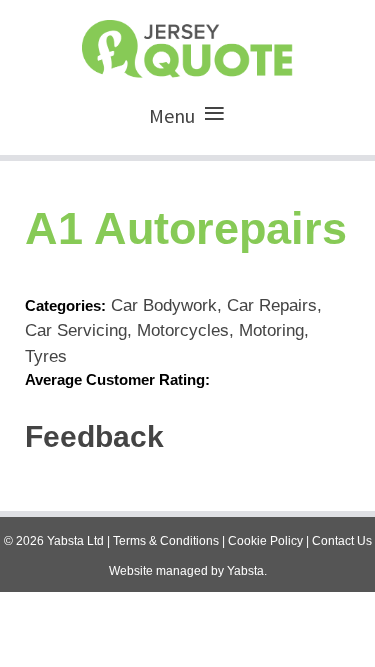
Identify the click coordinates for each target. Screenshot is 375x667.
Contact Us (342, 541)
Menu (172, 115)
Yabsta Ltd (75, 541)
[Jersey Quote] (187, 44)
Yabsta (245, 571)
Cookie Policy (265, 541)
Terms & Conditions (166, 541)
